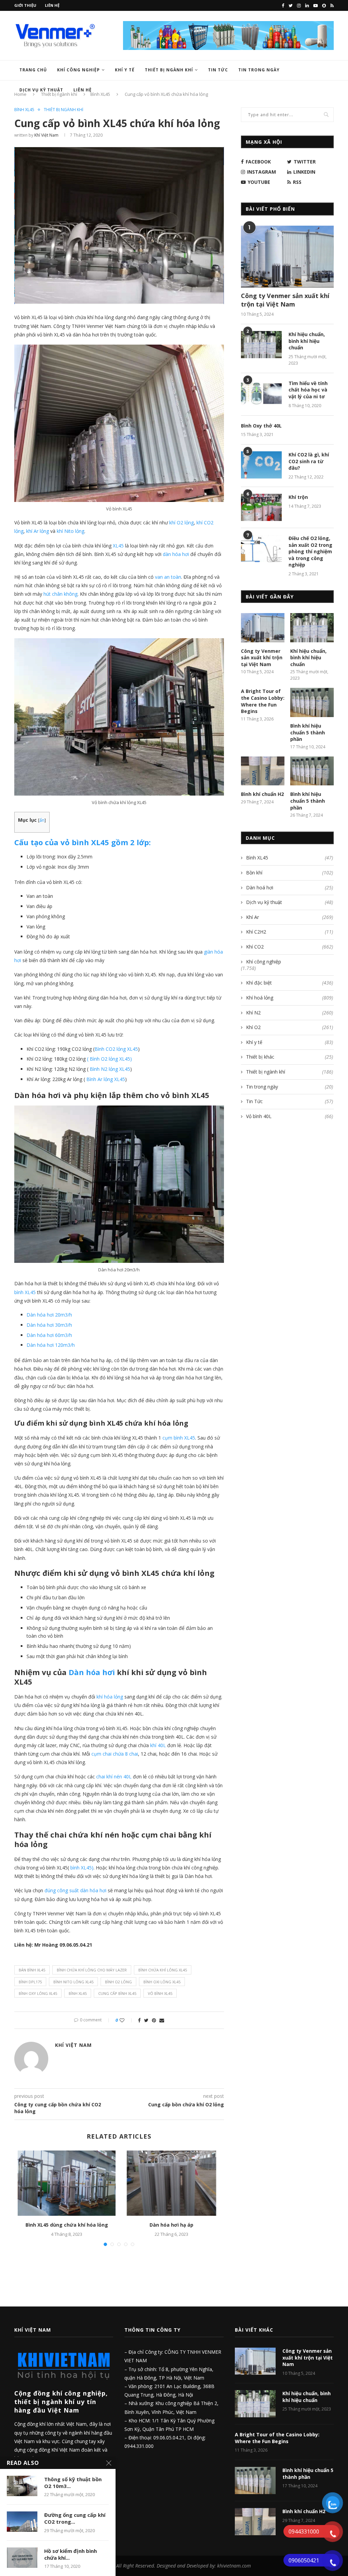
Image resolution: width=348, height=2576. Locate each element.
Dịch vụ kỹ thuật (41, 90)
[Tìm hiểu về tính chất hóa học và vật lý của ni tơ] (261, 394)
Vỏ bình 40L (290, 1116)
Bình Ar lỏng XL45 (106, 1079)
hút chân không (60, 594)
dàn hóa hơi (177, 554)
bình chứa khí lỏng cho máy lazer (92, 1970)
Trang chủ (33, 70)
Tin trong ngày (259, 70)
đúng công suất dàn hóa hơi (75, 1890)
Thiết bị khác (290, 1057)
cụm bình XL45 (179, 1438)
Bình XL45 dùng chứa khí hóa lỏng (67, 2225)
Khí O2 (290, 1027)
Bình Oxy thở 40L (261, 426)
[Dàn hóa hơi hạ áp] (171, 2183)
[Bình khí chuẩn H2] (263, 771)
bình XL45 (25, 1292)
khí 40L (158, 1745)
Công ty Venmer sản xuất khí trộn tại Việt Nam (285, 300)
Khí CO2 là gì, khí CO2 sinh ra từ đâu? (309, 461)
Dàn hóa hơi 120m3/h (51, 1345)
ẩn (42, 820)
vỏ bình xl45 (160, 1993)
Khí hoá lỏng (290, 998)
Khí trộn (298, 497)
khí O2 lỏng (181, 523)
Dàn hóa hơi (93, 1672)
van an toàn (167, 577)
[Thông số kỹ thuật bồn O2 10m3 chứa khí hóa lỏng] (22, 2486)
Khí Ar (290, 917)
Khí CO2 (290, 947)
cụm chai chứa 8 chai (115, 1754)
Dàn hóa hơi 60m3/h (49, 1335)
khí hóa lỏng (110, 1697)
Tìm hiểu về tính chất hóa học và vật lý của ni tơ (308, 390)
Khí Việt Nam (46, 135)
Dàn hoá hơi (290, 887)
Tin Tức (218, 70)
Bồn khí (290, 873)
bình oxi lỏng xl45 (162, 1982)
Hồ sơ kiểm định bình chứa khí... (71, 2554)
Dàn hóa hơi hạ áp (171, 2225)
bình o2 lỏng (118, 1982)
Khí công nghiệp (79, 70)
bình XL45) (82, 1868)
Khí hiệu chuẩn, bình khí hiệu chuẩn (307, 341)
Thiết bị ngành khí (169, 70)
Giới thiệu (25, 5)
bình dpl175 (30, 1982)
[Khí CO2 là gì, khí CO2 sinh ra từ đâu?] (261, 465)
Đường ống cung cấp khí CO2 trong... (75, 2518)
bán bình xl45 (32, 1970)
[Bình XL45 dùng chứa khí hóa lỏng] (67, 2183)
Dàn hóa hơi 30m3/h (49, 1325)
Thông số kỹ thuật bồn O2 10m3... (73, 2483)
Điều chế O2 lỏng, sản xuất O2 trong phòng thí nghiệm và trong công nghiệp (310, 551)
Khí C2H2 (290, 932)
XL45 (118, 546)
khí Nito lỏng (71, 531)
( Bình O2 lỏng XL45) (109, 1059)
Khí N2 (290, 1013)
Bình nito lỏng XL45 (73, 1982)
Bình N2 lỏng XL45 (110, 1069)
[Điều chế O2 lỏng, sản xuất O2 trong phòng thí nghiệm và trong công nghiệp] (261, 549)
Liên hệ (52, 5)
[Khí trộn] (261, 507)
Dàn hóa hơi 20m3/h (49, 1315)
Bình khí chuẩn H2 (262, 794)
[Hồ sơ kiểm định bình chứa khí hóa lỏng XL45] (22, 2558)
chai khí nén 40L (114, 1777)
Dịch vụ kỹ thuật (290, 902)
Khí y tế (125, 70)
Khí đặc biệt (290, 983)
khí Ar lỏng (38, 531)
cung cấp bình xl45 (117, 1993)
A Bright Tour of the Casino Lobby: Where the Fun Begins (263, 701)
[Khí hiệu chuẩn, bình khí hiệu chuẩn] (261, 345)
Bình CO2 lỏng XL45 (116, 1049)
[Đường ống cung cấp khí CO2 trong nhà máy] (22, 2522)
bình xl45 (78, 1993)
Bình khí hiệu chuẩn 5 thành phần (308, 732)
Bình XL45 (24, 110)
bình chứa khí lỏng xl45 (163, 1970)
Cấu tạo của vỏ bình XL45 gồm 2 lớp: (83, 842)
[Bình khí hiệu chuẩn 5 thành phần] (312, 702)
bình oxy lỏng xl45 (38, 1993)
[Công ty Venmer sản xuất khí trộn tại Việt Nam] (287, 257)
